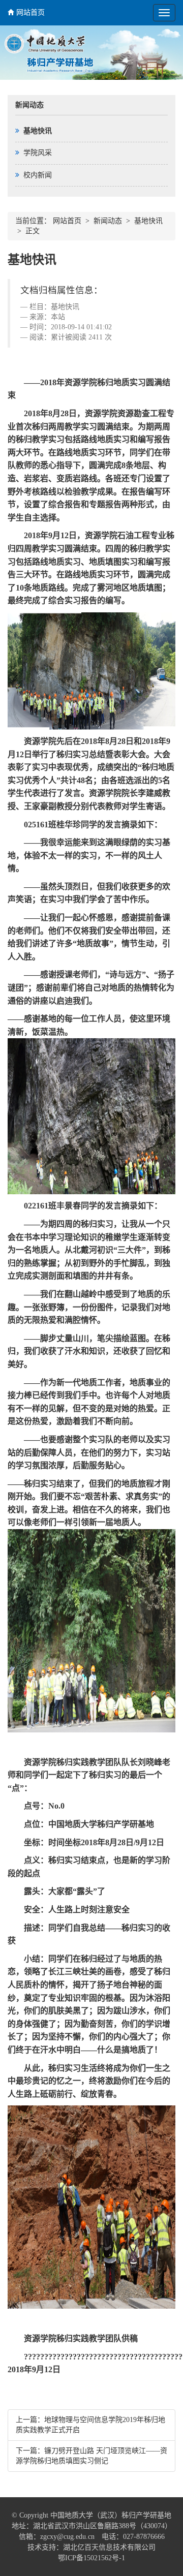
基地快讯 (148, 221)
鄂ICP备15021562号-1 (91, 2558)
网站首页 (30, 12)
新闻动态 (108, 221)
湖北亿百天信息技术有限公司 (109, 2547)
